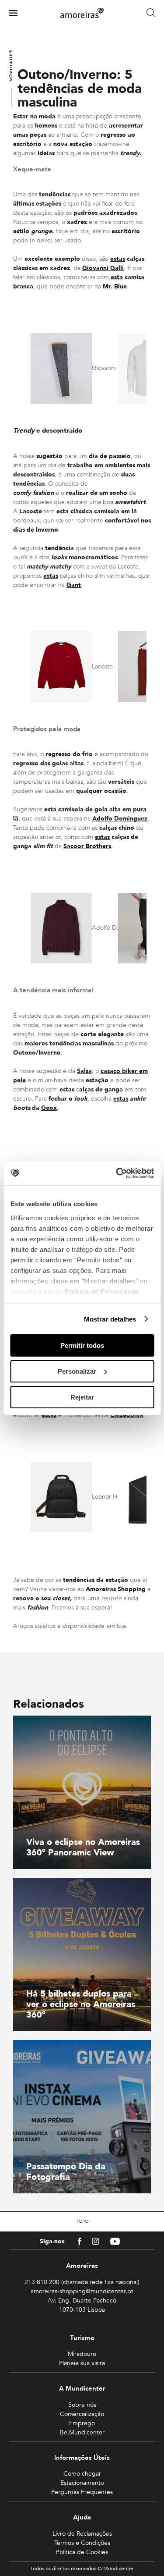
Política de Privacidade (102, 1291)
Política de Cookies (82, 2552)
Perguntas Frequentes (82, 2492)
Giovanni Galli (103, 268)
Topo (82, 2221)
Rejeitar (82, 1397)
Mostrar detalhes (110, 1319)
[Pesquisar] (151, 13)
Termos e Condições (82, 2543)
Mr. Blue (115, 286)
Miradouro (82, 2354)
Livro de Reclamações (82, 2534)
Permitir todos (82, 1345)
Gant (74, 585)
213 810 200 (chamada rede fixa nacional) (82, 2282)
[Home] (82, 13)
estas (118, 259)
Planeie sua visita (82, 2363)
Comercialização (82, 2414)
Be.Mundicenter (82, 2432)
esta (117, 277)
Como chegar (82, 2474)
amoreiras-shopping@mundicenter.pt (82, 2291)
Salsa (84, 1071)
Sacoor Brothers (87, 846)
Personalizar (77, 1371)
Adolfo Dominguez (120, 819)
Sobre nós (82, 2405)
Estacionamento (82, 2483)
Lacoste (31, 511)
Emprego (82, 2423)
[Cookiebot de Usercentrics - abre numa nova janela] (117, 1173)
